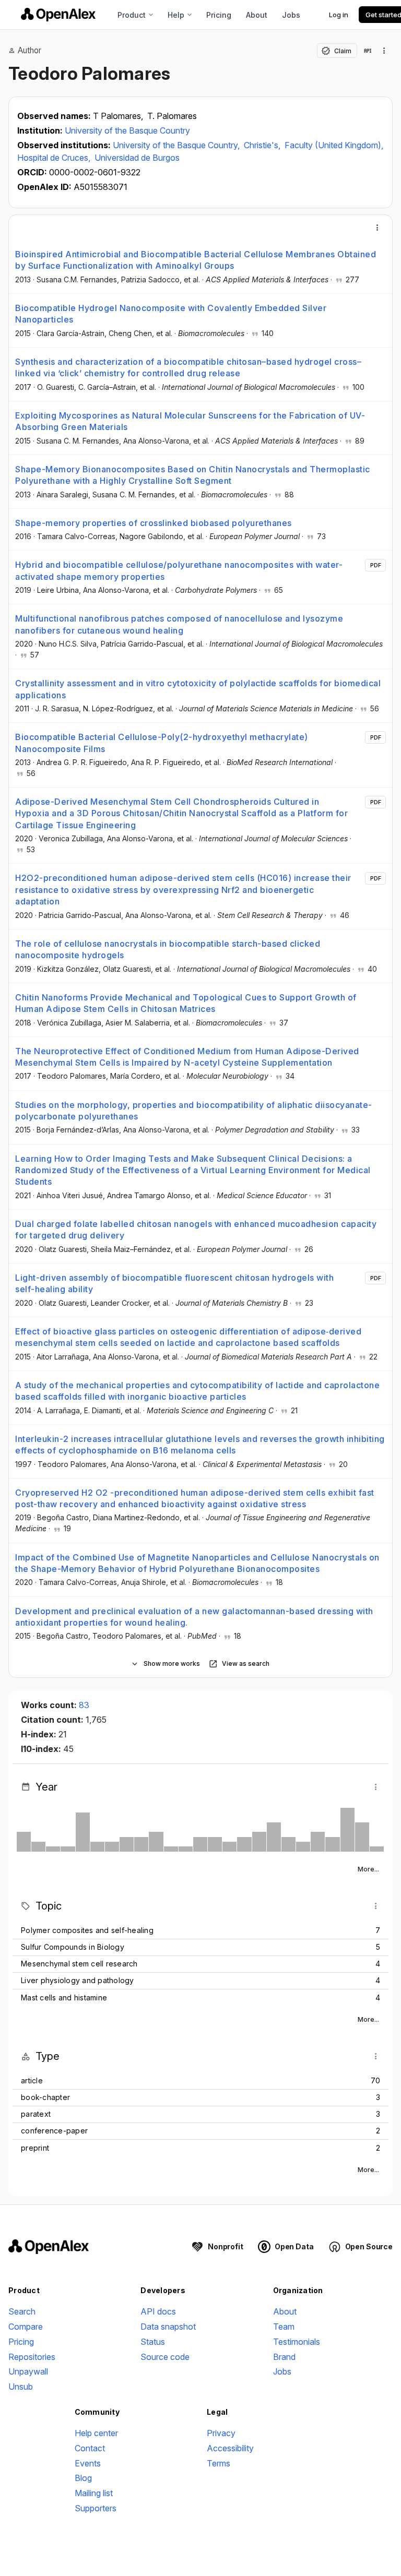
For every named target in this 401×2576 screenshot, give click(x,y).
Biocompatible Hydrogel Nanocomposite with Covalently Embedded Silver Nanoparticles (171, 314)
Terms (219, 2463)
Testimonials (297, 2342)
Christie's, (263, 145)
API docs (158, 2311)
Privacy (221, 2433)
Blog (83, 2478)
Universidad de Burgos (137, 158)
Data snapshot (168, 2327)
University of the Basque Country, (177, 145)
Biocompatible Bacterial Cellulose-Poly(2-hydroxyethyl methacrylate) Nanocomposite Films (162, 743)
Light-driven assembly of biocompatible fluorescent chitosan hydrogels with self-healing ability (174, 1283)
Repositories (32, 2357)
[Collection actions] (384, 51)
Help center (96, 2433)
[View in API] (368, 51)
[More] (378, 228)
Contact (90, 2448)
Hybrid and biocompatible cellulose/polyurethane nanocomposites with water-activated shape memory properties (179, 570)
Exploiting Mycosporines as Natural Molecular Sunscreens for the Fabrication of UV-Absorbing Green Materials (190, 421)
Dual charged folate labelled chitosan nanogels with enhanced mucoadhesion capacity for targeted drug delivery (196, 1230)
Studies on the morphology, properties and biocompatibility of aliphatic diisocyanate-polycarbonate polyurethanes (194, 1111)
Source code (165, 2357)
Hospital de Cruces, (55, 158)
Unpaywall (28, 2371)
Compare (26, 2327)
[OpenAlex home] (58, 15)
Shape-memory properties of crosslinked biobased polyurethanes (154, 523)
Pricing (219, 15)
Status (153, 2342)
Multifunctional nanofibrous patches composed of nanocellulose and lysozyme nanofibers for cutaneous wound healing (179, 624)
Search (22, 2311)
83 (84, 1705)
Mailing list (94, 2493)
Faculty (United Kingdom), (334, 145)
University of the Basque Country (127, 130)
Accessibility (230, 2448)
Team (284, 2327)
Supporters (96, 2508)
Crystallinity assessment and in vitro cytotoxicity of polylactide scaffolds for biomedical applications (198, 689)
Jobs (291, 15)
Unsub (21, 2387)
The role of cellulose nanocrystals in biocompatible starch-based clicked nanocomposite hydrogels (168, 949)
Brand (284, 2357)
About (257, 15)
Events (88, 2463)
